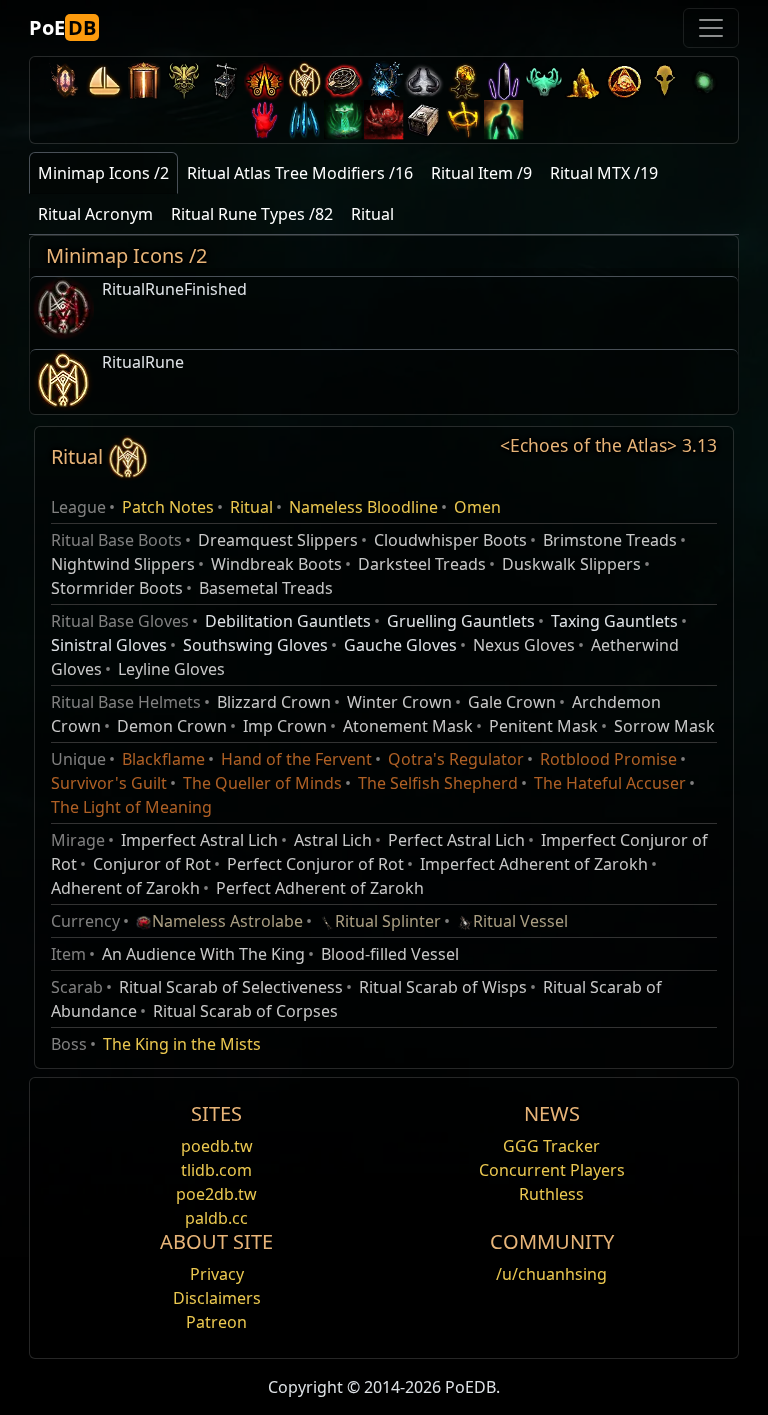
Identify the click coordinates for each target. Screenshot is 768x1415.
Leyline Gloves (171, 669)
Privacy (217, 1274)
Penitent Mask (543, 726)
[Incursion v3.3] (624, 80)
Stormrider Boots (117, 588)
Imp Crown (285, 726)
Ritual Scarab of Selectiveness (231, 987)
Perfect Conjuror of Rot (315, 864)
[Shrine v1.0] (464, 119)
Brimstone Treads (610, 540)
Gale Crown (512, 702)
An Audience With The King (203, 954)
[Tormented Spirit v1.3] (344, 119)
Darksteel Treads (422, 564)
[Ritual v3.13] (304, 80)
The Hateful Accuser (610, 783)
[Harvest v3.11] (384, 80)
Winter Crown (399, 702)
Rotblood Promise (608, 759)
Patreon (216, 1322)
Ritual (251, 507)
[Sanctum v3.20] (144, 80)
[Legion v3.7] (504, 80)
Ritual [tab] (372, 214)
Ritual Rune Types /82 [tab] (252, 214)
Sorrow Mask (664, 726)
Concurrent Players (552, 1170)
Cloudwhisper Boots (450, 540)
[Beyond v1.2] (384, 119)
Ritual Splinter (388, 921)
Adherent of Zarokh (125, 888)
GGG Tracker (551, 1146)
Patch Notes (168, 507)
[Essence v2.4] (304, 119)
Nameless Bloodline (363, 507)
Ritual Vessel (520, 921)
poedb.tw (217, 1146)
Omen (477, 507)
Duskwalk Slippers (571, 564)
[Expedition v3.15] (224, 80)
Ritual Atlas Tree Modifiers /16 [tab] (300, 173)
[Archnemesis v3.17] (184, 80)
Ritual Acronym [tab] (95, 214)
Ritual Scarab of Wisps (443, 987)
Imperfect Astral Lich (199, 840)
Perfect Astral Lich (456, 840)
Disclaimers (217, 1298)
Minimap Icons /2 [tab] (103, 173)
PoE (62, 27)
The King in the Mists (182, 1044)
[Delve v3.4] (584, 80)
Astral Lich (333, 840)
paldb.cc (216, 1218)
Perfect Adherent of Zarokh (320, 888)
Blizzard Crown (274, 702)
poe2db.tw (216, 1194)
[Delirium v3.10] (424, 80)
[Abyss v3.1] (704, 80)
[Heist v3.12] (344, 80)
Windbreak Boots (276, 564)
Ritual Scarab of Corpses (245, 1011)
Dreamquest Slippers (278, 540)
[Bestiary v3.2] (664, 80)
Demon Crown (172, 726)
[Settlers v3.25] (104, 80)
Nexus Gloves (524, 645)
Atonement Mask (408, 726)
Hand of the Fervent (296, 759)
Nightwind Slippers (123, 564)
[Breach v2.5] (264, 119)
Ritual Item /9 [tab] (481, 173)
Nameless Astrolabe (227, 921)
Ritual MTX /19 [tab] (604, 173)
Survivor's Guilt (109, 783)
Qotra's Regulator (456, 759)
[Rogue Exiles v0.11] (504, 119)
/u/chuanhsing (551, 1274)
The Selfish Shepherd (438, 783)
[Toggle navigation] (711, 28)
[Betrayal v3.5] (544, 80)
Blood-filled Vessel (390, 954)
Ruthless (551, 1194)
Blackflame (163, 759)
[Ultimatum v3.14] (264, 80)
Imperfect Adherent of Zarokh (534, 864)
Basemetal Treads (266, 588)
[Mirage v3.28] (64, 80)
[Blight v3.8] (464, 80)
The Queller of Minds (262, 783)
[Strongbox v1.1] (424, 119)
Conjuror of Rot (152, 864)
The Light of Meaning (131, 807)
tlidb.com (216, 1170)
